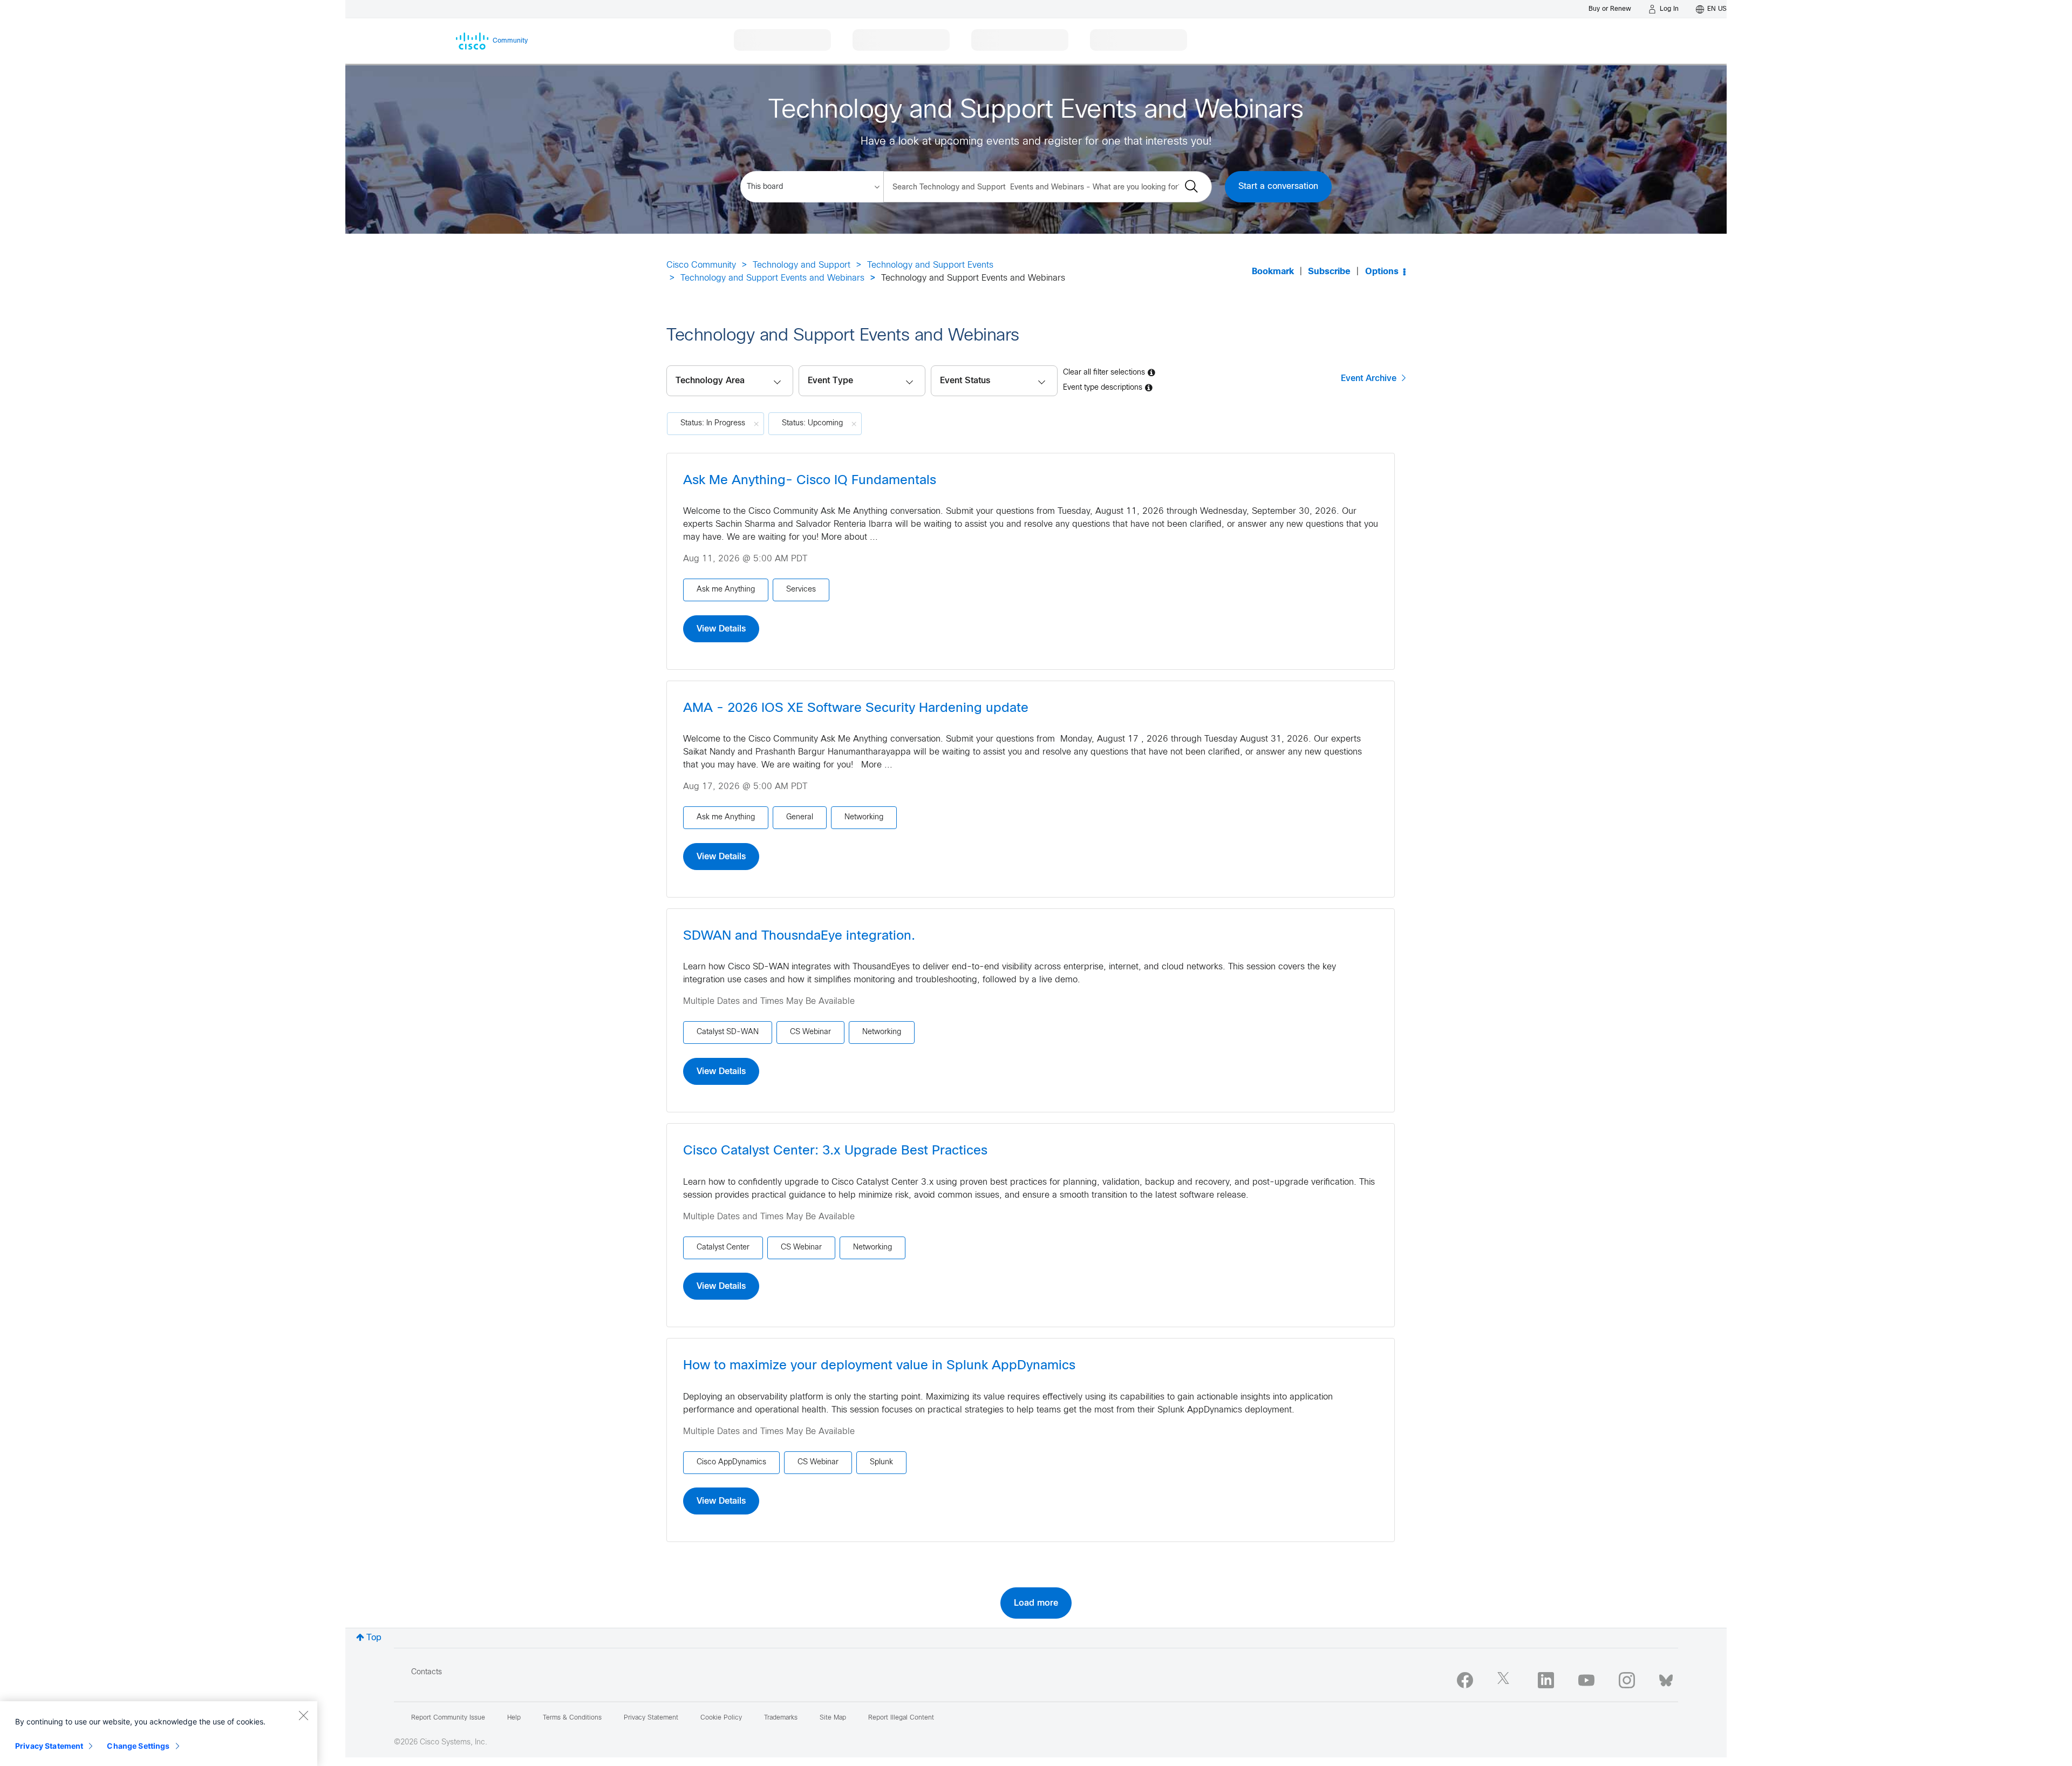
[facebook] (1465, 1680)
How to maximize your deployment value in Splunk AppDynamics (879, 1366)
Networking (864, 817)
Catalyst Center (723, 1248)
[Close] (303, 1715)
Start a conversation (1278, 186)
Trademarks (781, 1718)
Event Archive (1369, 378)
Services (801, 590)
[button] (994, 381)
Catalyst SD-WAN (728, 1032)
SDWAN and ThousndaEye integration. (799, 936)
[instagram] (1627, 1680)
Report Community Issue (448, 1718)
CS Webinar (810, 1032)
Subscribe (1329, 272)
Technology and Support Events (930, 265)
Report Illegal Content (901, 1718)
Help (514, 1718)
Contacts (427, 1672)
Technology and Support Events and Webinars (772, 278)
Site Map (833, 1718)
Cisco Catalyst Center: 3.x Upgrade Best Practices (835, 1151)
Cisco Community (701, 265)
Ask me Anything (726, 590)
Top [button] (374, 1638)
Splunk (881, 1462)
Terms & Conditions (572, 1718)
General (800, 817)
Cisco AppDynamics (731, 1462)
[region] (159, 1734)
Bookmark (1273, 272)
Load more (1036, 1603)
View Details (721, 629)
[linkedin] (1546, 1680)
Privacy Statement (49, 1746)
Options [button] (1382, 272)
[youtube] (1586, 1680)
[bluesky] (1666, 1678)
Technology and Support (802, 265)
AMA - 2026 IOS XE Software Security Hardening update (856, 709)
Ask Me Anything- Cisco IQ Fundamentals (810, 481)
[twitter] (1505, 1680)
